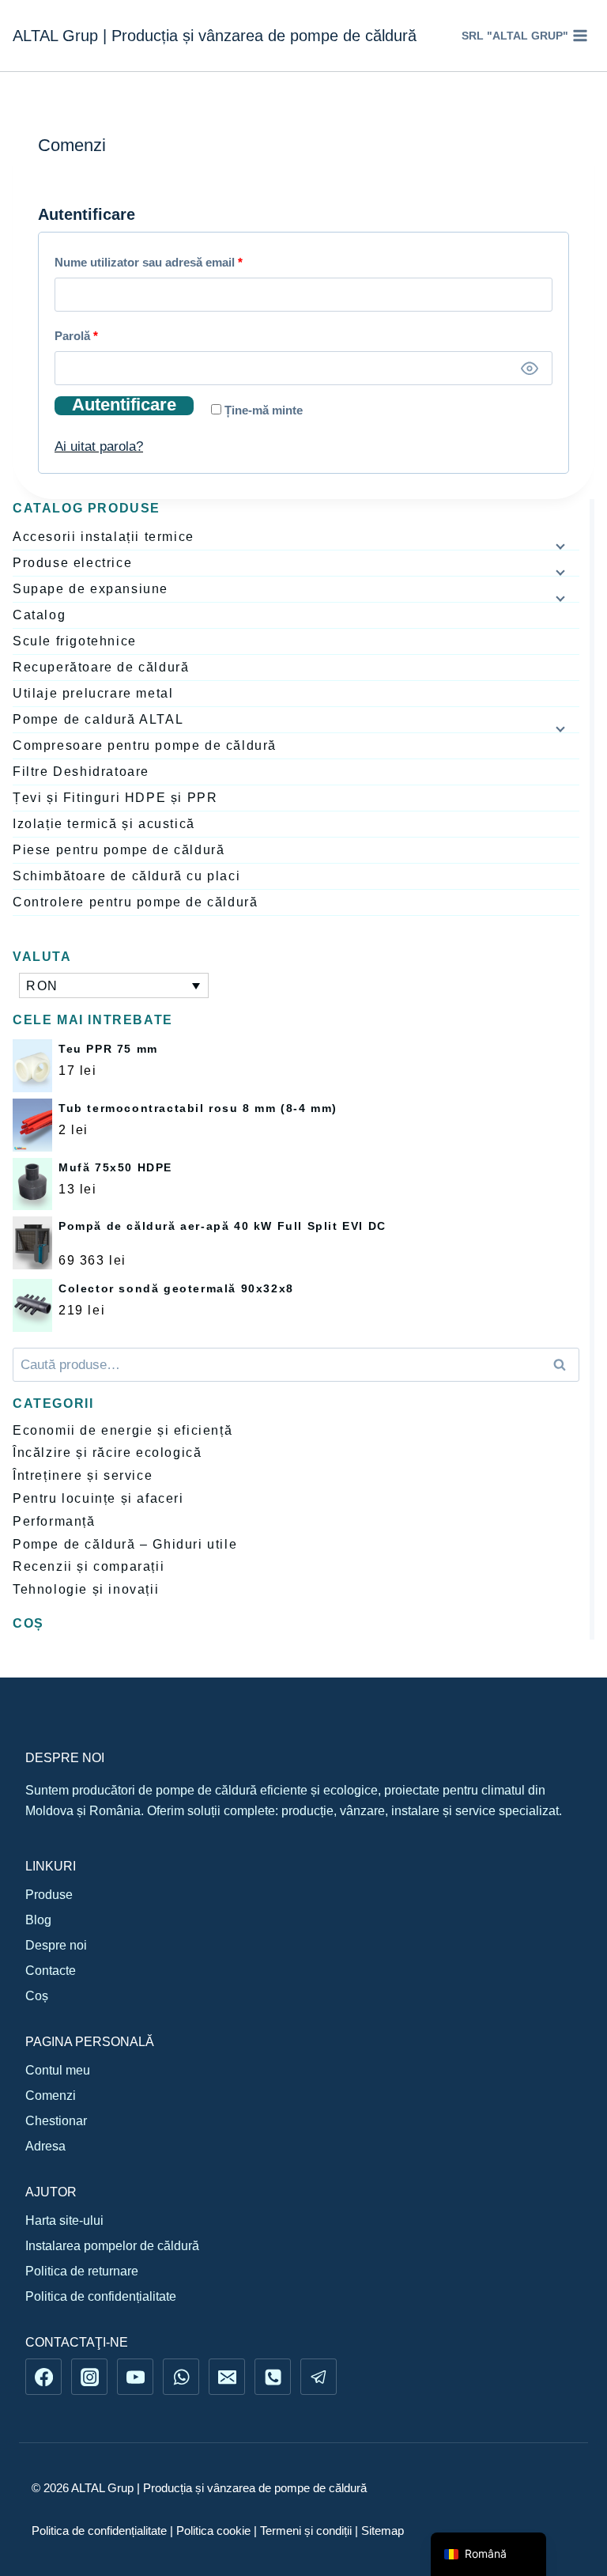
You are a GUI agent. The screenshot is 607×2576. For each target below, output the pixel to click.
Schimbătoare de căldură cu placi (126, 876)
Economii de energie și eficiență (123, 1430)
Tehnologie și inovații (86, 1589)
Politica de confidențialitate (101, 2296)
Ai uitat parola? (99, 446)
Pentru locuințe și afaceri (98, 1498)
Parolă (107, 335)
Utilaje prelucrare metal (93, 693)
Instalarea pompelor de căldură (112, 2246)
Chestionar (56, 2121)
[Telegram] (319, 2377)
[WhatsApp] (181, 2377)
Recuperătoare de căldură (101, 667)
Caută (564, 1364)
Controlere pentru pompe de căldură (135, 902)
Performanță (54, 1521)
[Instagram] (89, 2377)
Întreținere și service (83, 1475)
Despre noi (56, 1945)
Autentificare (124, 406)
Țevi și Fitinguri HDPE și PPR (115, 798)
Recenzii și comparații (89, 1566)
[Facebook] (43, 2377)
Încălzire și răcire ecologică (107, 1453)
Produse (49, 1895)
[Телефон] (273, 2377)
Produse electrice (72, 563)
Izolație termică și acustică (104, 824)
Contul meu (58, 2070)
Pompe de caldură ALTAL (98, 719)
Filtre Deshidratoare (81, 772)
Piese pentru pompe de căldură (119, 850)
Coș (37, 1996)
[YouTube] (135, 2377)
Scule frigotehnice (75, 641)
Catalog (39, 615)
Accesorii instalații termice (104, 537)
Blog (38, 1920)
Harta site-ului (64, 2220)
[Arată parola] (530, 368)
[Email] (227, 2377)
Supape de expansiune (90, 589)
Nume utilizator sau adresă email (179, 262)
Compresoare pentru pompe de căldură (145, 745)
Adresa (45, 2146)
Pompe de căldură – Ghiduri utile (125, 1544)
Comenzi (51, 2096)
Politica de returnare (82, 2271)
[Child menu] (559, 545)
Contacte (51, 1971)
